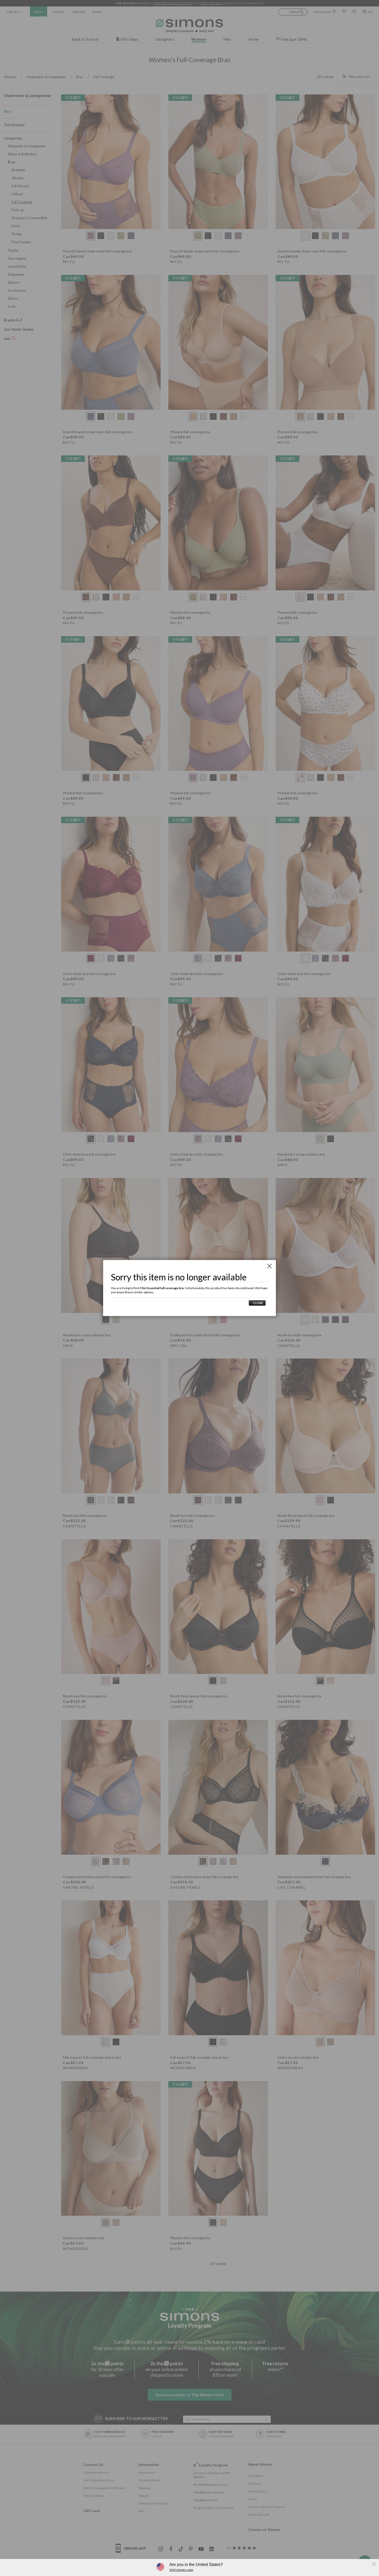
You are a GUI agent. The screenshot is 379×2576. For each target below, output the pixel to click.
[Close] (269, 1266)
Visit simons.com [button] (181, 2570)
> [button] (257, 1303)
